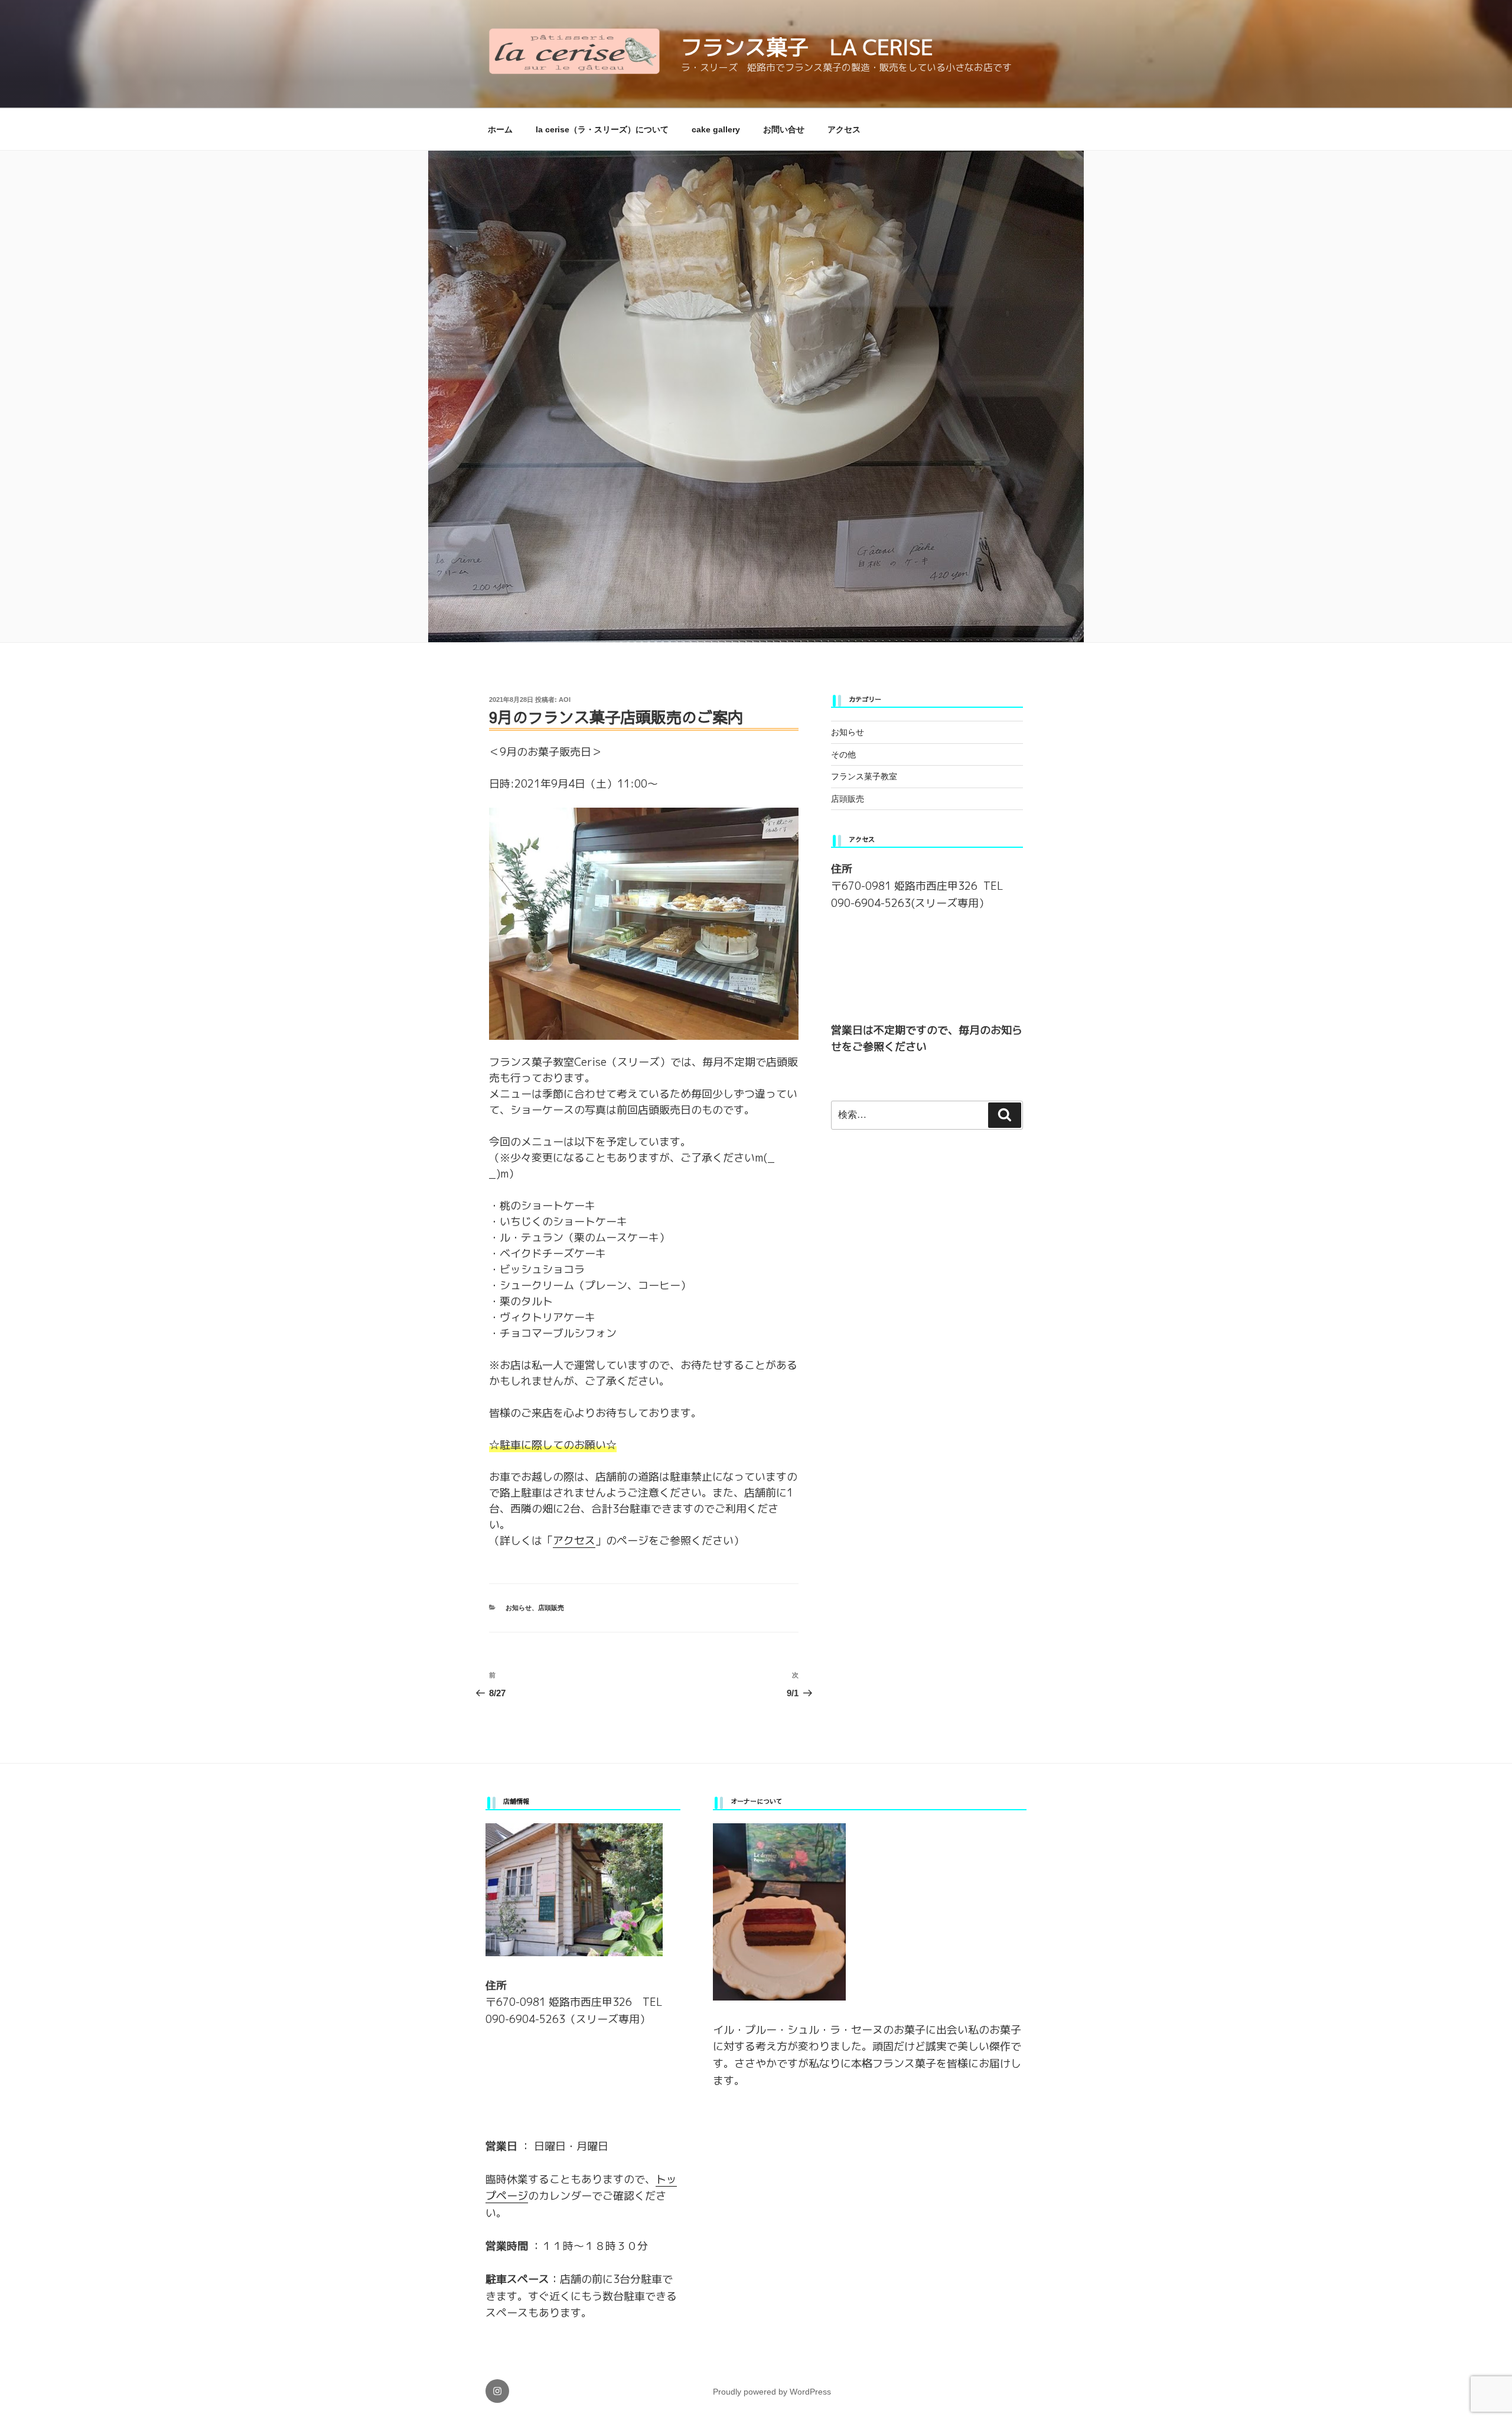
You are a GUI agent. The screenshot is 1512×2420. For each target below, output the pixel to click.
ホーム (500, 129)
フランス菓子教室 (864, 776)
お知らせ (519, 1608)
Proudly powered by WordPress (772, 2392)
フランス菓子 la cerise (807, 47)
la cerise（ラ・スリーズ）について (602, 129)
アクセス (844, 129)
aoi (565, 700)
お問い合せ (784, 129)
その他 (843, 754)
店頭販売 (551, 1608)
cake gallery (716, 129)
